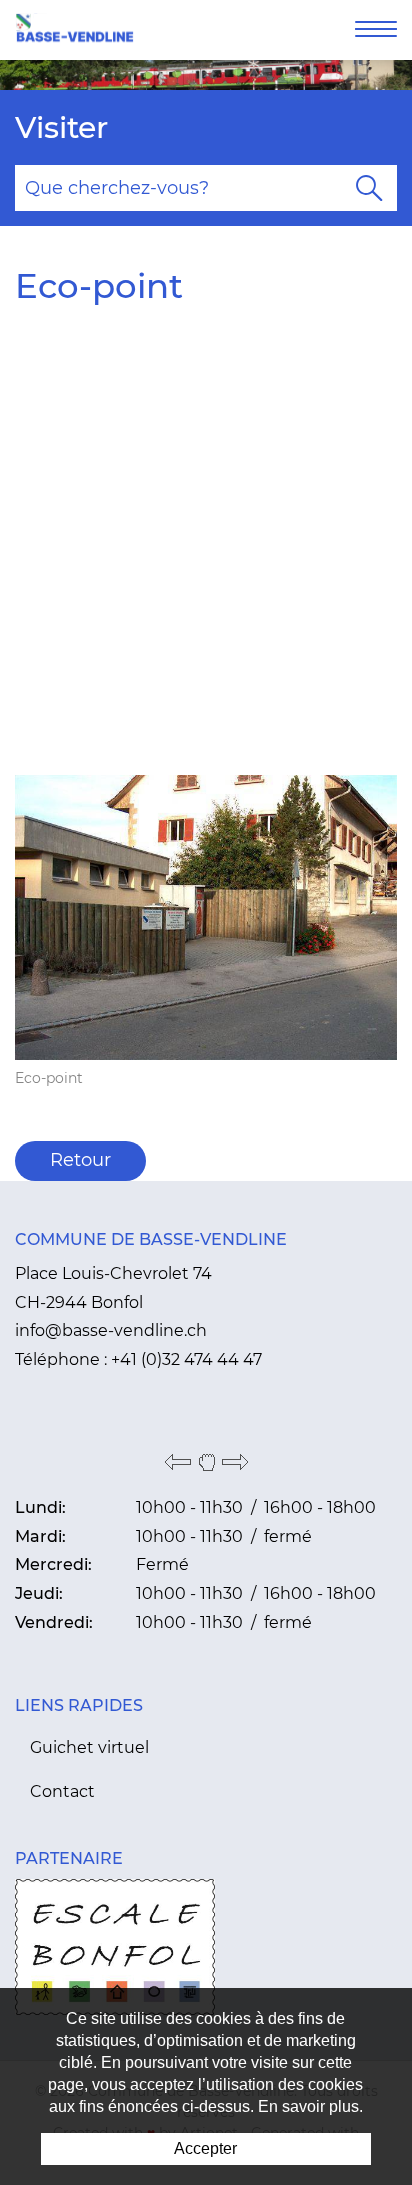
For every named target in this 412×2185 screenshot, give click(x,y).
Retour (80, 1160)
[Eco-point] (206, 916)
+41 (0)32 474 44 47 (186, 1359)
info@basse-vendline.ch (111, 1330)
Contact (62, 1791)
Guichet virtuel (89, 1747)
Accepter (205, 2148)
